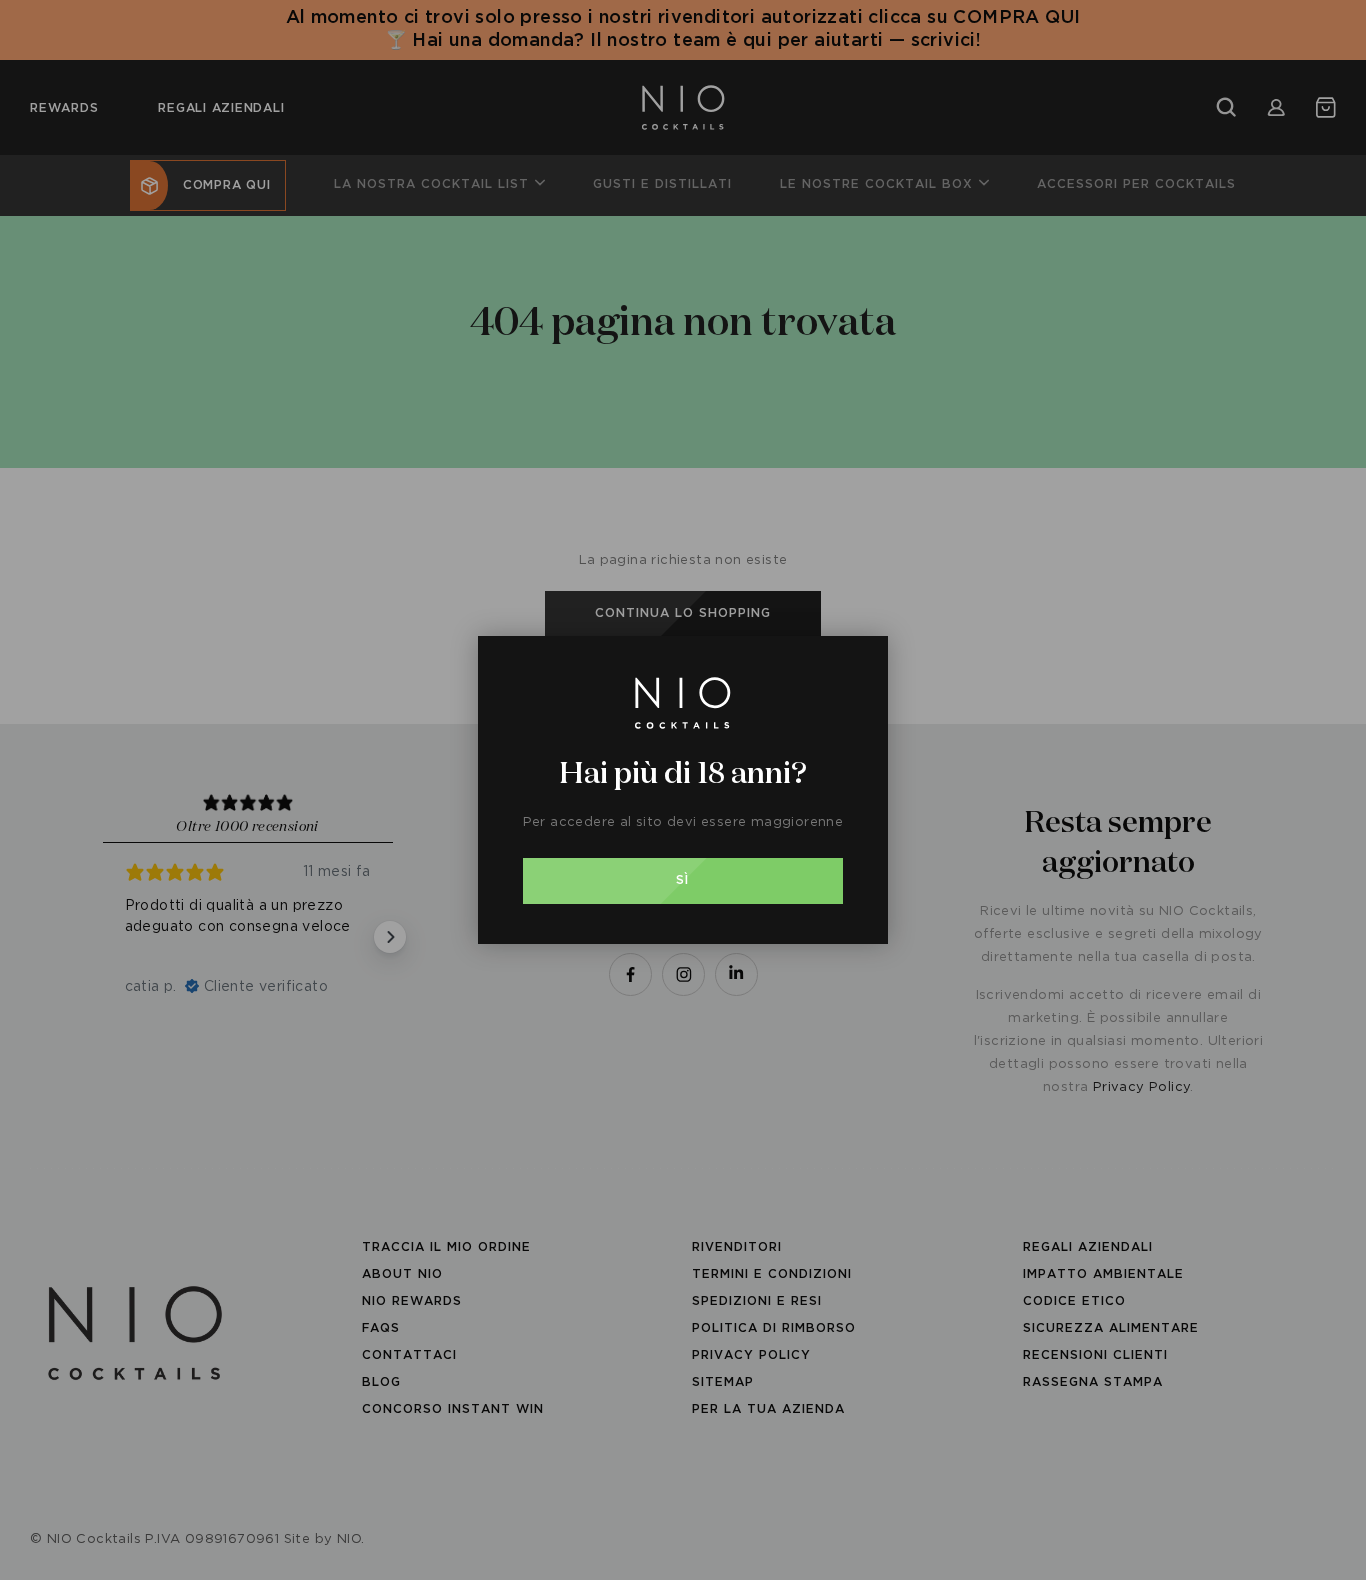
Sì (682, 880)
